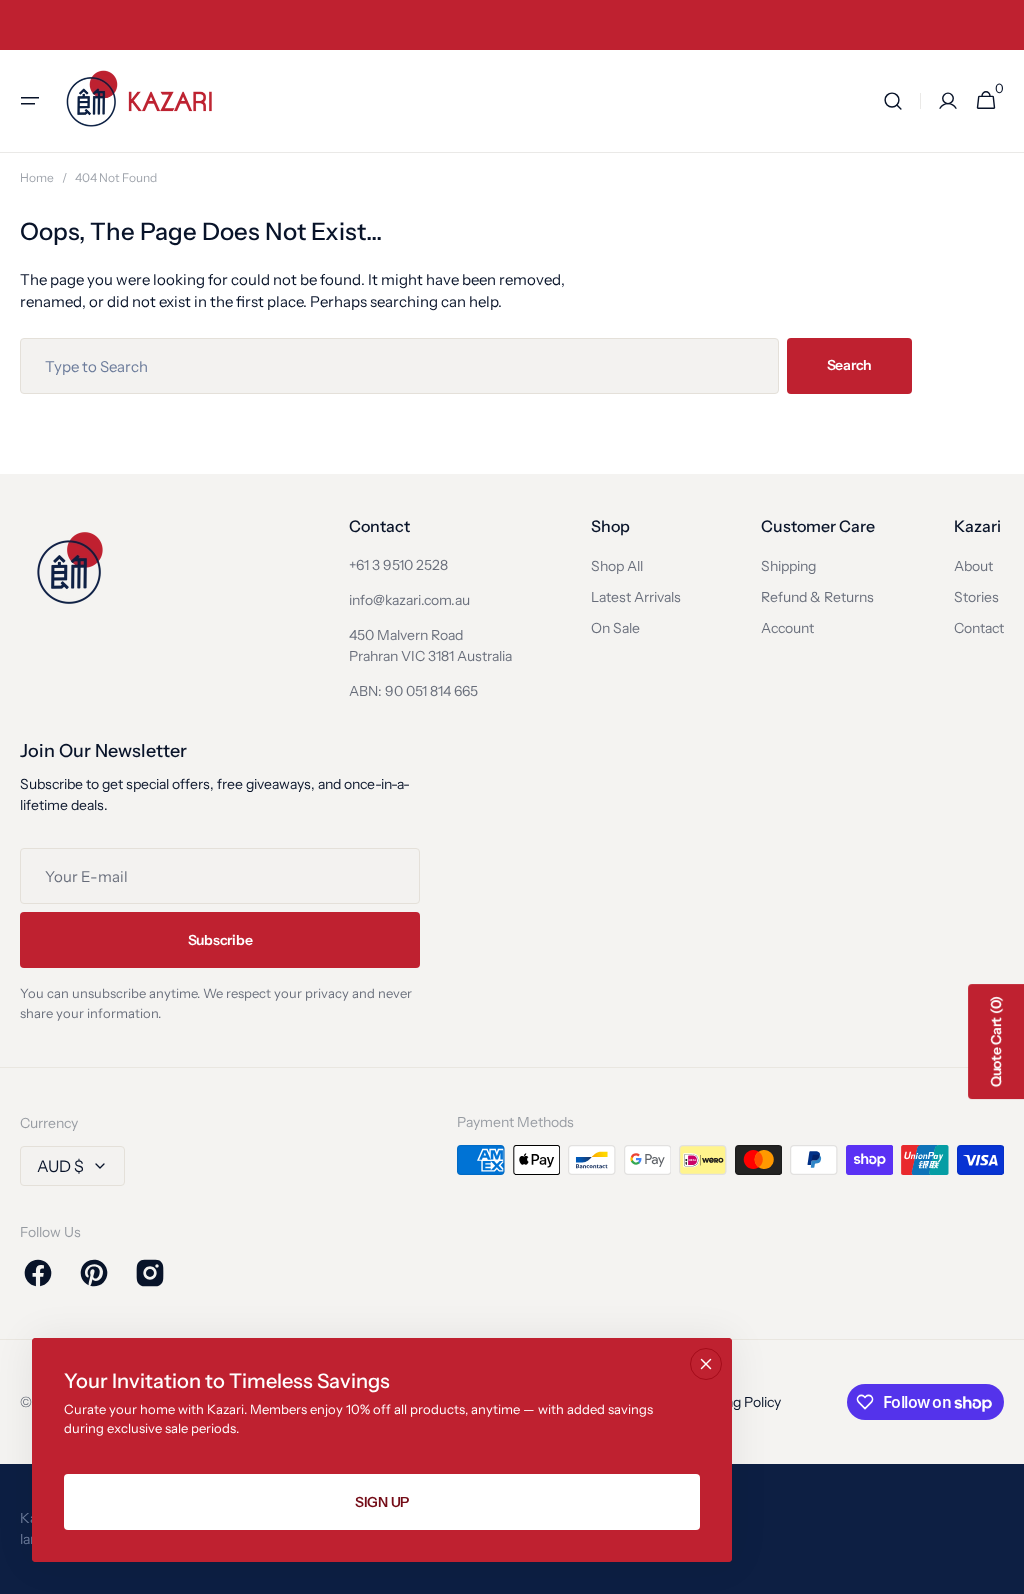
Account (787, 628)
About (973, 566)
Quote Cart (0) (996, 1041)
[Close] (706, 1364)
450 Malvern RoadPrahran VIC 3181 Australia (430, 645)
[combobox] (399, 366)
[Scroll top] (1000, 1570)
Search (849, 365)
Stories (976, 597)
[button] (30, 101)
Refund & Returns (817, 597)
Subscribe (220, 940)
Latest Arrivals (636, 597)
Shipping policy (733, 1402)
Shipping (788, 566)
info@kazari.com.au (409, 600)
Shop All (617, 566)
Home (37, 177)
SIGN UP (382, 1502)
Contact (979, 628)
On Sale (615, 628)
